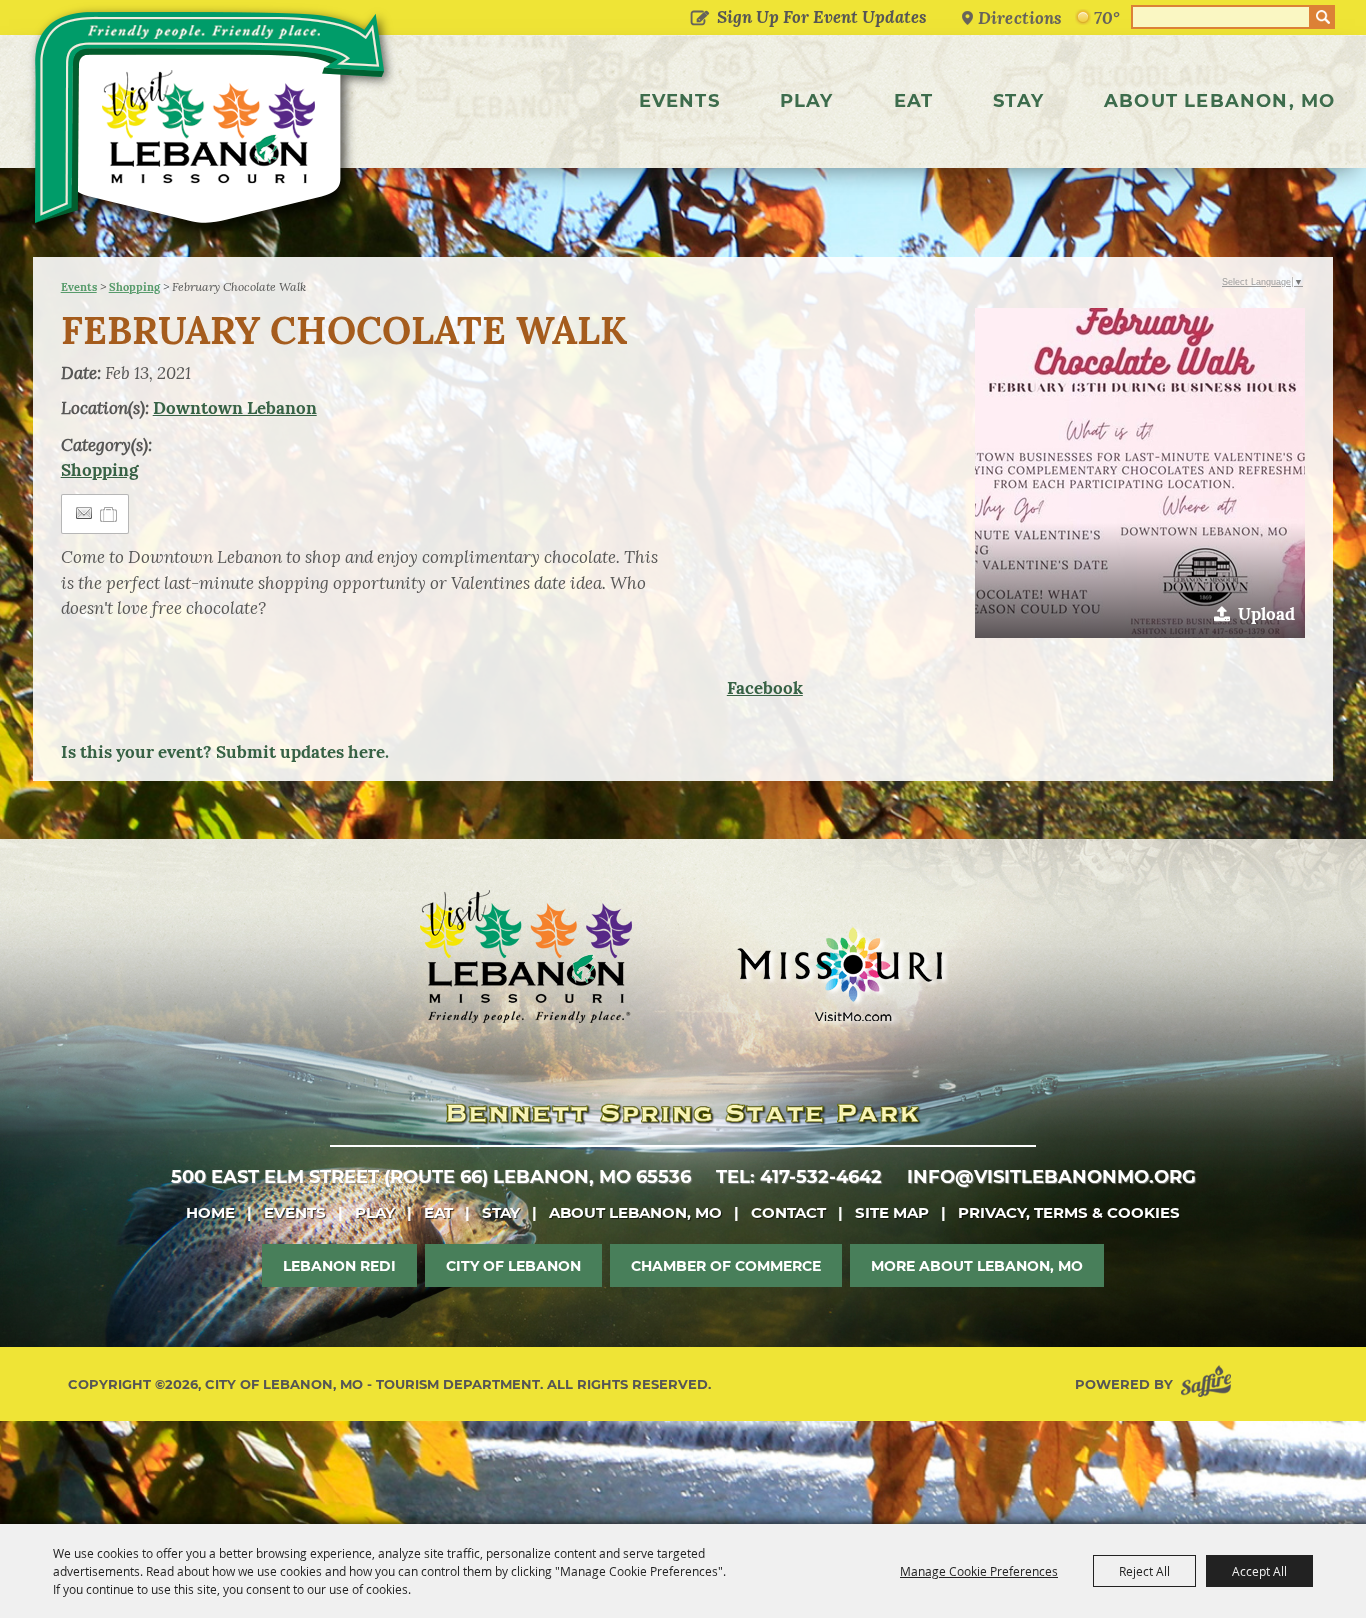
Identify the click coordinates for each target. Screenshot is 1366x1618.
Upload (1266, 614)
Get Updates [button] (699, 19)
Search (1323, 17)
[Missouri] (839, 974)
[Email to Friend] (84, 513)
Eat (914, 101)
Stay (1018, 101)
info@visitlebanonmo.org (1051, 1177)
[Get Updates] (804, 17)
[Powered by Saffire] (1210, 1384)
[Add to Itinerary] (109, 514)
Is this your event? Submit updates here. (225, 752)
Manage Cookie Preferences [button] (979, 1571)
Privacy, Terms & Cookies (1069, 1212)
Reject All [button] (1144, 1571)
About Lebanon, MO (1219, 101)
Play (807, 101)
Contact (788, 1212)
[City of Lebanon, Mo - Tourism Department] (212, 124)
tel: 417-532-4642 (799, 1177)
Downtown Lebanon (235, 408)
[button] (1140, 473)
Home (210, 1212)
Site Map (892, 1212)
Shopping (134, 287)
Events (679, 101)
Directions (1020, 17)
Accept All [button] (1259, 1571)
